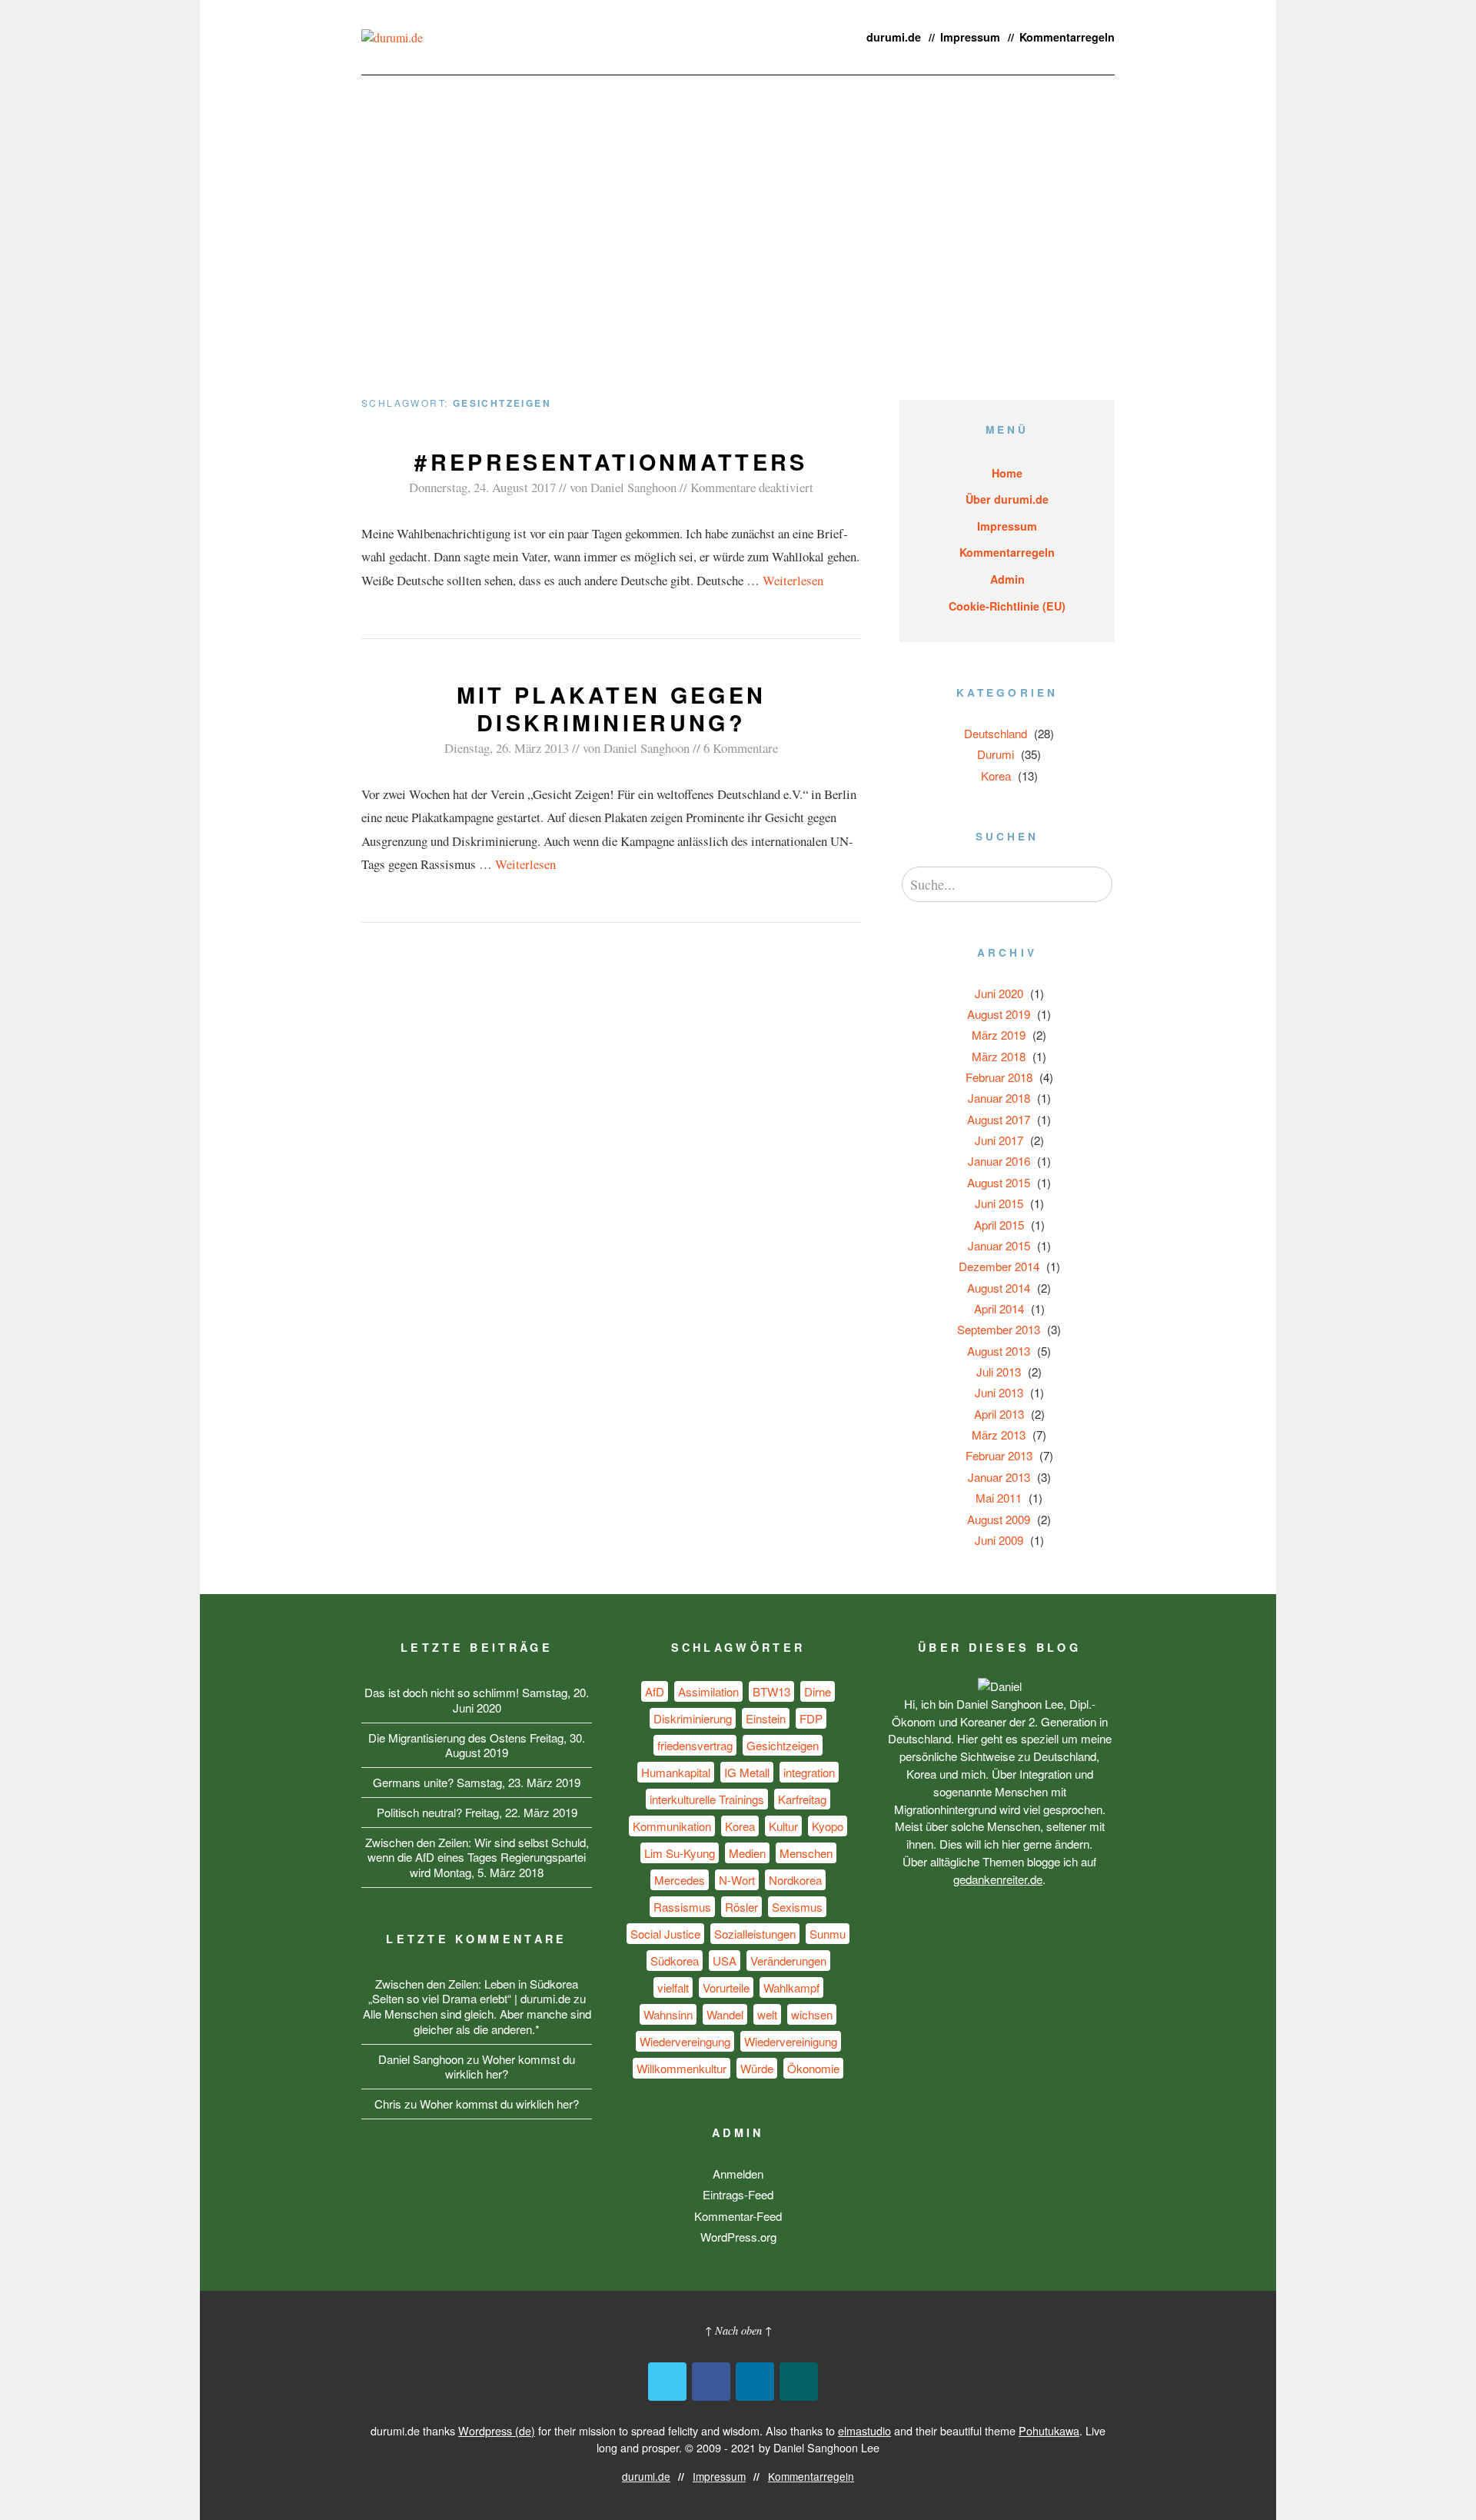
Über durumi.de (1007, 499)
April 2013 (999, 1414)
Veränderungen (788, 1961)
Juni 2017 (999, 1140)
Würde (757, 2068)
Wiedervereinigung (791, 2041)
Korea (996, 776)
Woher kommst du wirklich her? (510, 2067)
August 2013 (999, 1351)
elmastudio (864, 2430)
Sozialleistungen (755, 1934)
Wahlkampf (791, 1987)
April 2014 (999, 1308)
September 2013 (999, 1329)
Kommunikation (672, 1826)
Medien (747, 1853)
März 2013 (999, 1435)
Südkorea (675, 1961)
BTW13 (771, 1691)
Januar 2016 (999, 1161)
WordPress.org (738, 2237)
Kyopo (828, 1826)
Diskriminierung (693, 1718)
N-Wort (737, 1880)
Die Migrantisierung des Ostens (447, 1738)
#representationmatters (611, 462)
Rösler (741, 1907)
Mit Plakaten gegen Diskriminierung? (612, 709)
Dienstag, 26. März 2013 (507, 748)
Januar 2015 (999, 1245)
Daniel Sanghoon (633, 487)
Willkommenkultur (681, 2068)
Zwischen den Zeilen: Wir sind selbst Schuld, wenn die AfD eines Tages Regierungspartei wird (477, 1858)
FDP (811, 1718)
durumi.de (894, 37)
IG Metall (747, 1772)
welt (767, 2014)
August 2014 (999, 1288)
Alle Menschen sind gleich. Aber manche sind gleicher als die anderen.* (477, 2021)
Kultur (783, 1826)
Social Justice (665, 1934)
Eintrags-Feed (738, 2194)
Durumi (996, 754)
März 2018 (999, 1056)
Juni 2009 (999, 1540)
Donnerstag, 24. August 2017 (482, 487)
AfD (655, 1691)
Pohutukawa (1049, 2430)
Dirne (818, 1691)
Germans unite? (413, 1782)
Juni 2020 (999, 993)
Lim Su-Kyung (680, 1853)
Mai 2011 (999, 1498)
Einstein (766, 1718)
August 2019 (999, 1014)
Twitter (667, 2382)
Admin (1007, 579)
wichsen (812, 2014)
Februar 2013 (999, 1455)
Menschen (806, 1853)
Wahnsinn (668, 2014)
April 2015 (999, 1225)
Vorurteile (726, 1987)
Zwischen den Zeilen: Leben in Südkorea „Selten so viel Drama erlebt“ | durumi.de (474, 1991)
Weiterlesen (793, 580)
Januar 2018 (999, 1098)
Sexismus (797, 1907)
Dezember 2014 (999, 1266)
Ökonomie (813, 2068)
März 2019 (999, 1035)
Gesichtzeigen (783, 1745)
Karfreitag (802, 1799)
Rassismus (682, 1907)
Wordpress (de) (497, 2430)
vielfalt (673, 1987)
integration (809, 1772)
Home (1007, 473)
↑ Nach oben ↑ (738, 2330)
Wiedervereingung (685, 2041)
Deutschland (996, 733)
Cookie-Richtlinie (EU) (1007, 606)
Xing (799, 2382)
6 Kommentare (741, 748)
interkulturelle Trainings (707, 1799)
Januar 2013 (999, 1477)
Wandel (725, 2014)
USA (725, 1961)
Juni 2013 (999, 1392)
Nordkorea (795, 1880)
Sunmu (828, 1934)
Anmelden (738, 2174)
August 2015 (999, 1182)
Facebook (711, 2382)
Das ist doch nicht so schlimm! (442, 1692)
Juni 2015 (999, 1203)
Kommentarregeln (1067, 37)
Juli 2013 (999, 1372)
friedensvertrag (695, 1745)
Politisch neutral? (419, 1812)
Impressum (970, 37)
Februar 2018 (999, 1077)
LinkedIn (755, 2382)
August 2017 (999, 1119)
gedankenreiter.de (998, 1879)
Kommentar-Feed (738, 2216)
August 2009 (999, 1519)
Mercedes (680, 1880)
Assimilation (708, 1691)
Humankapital (676, 1772)
